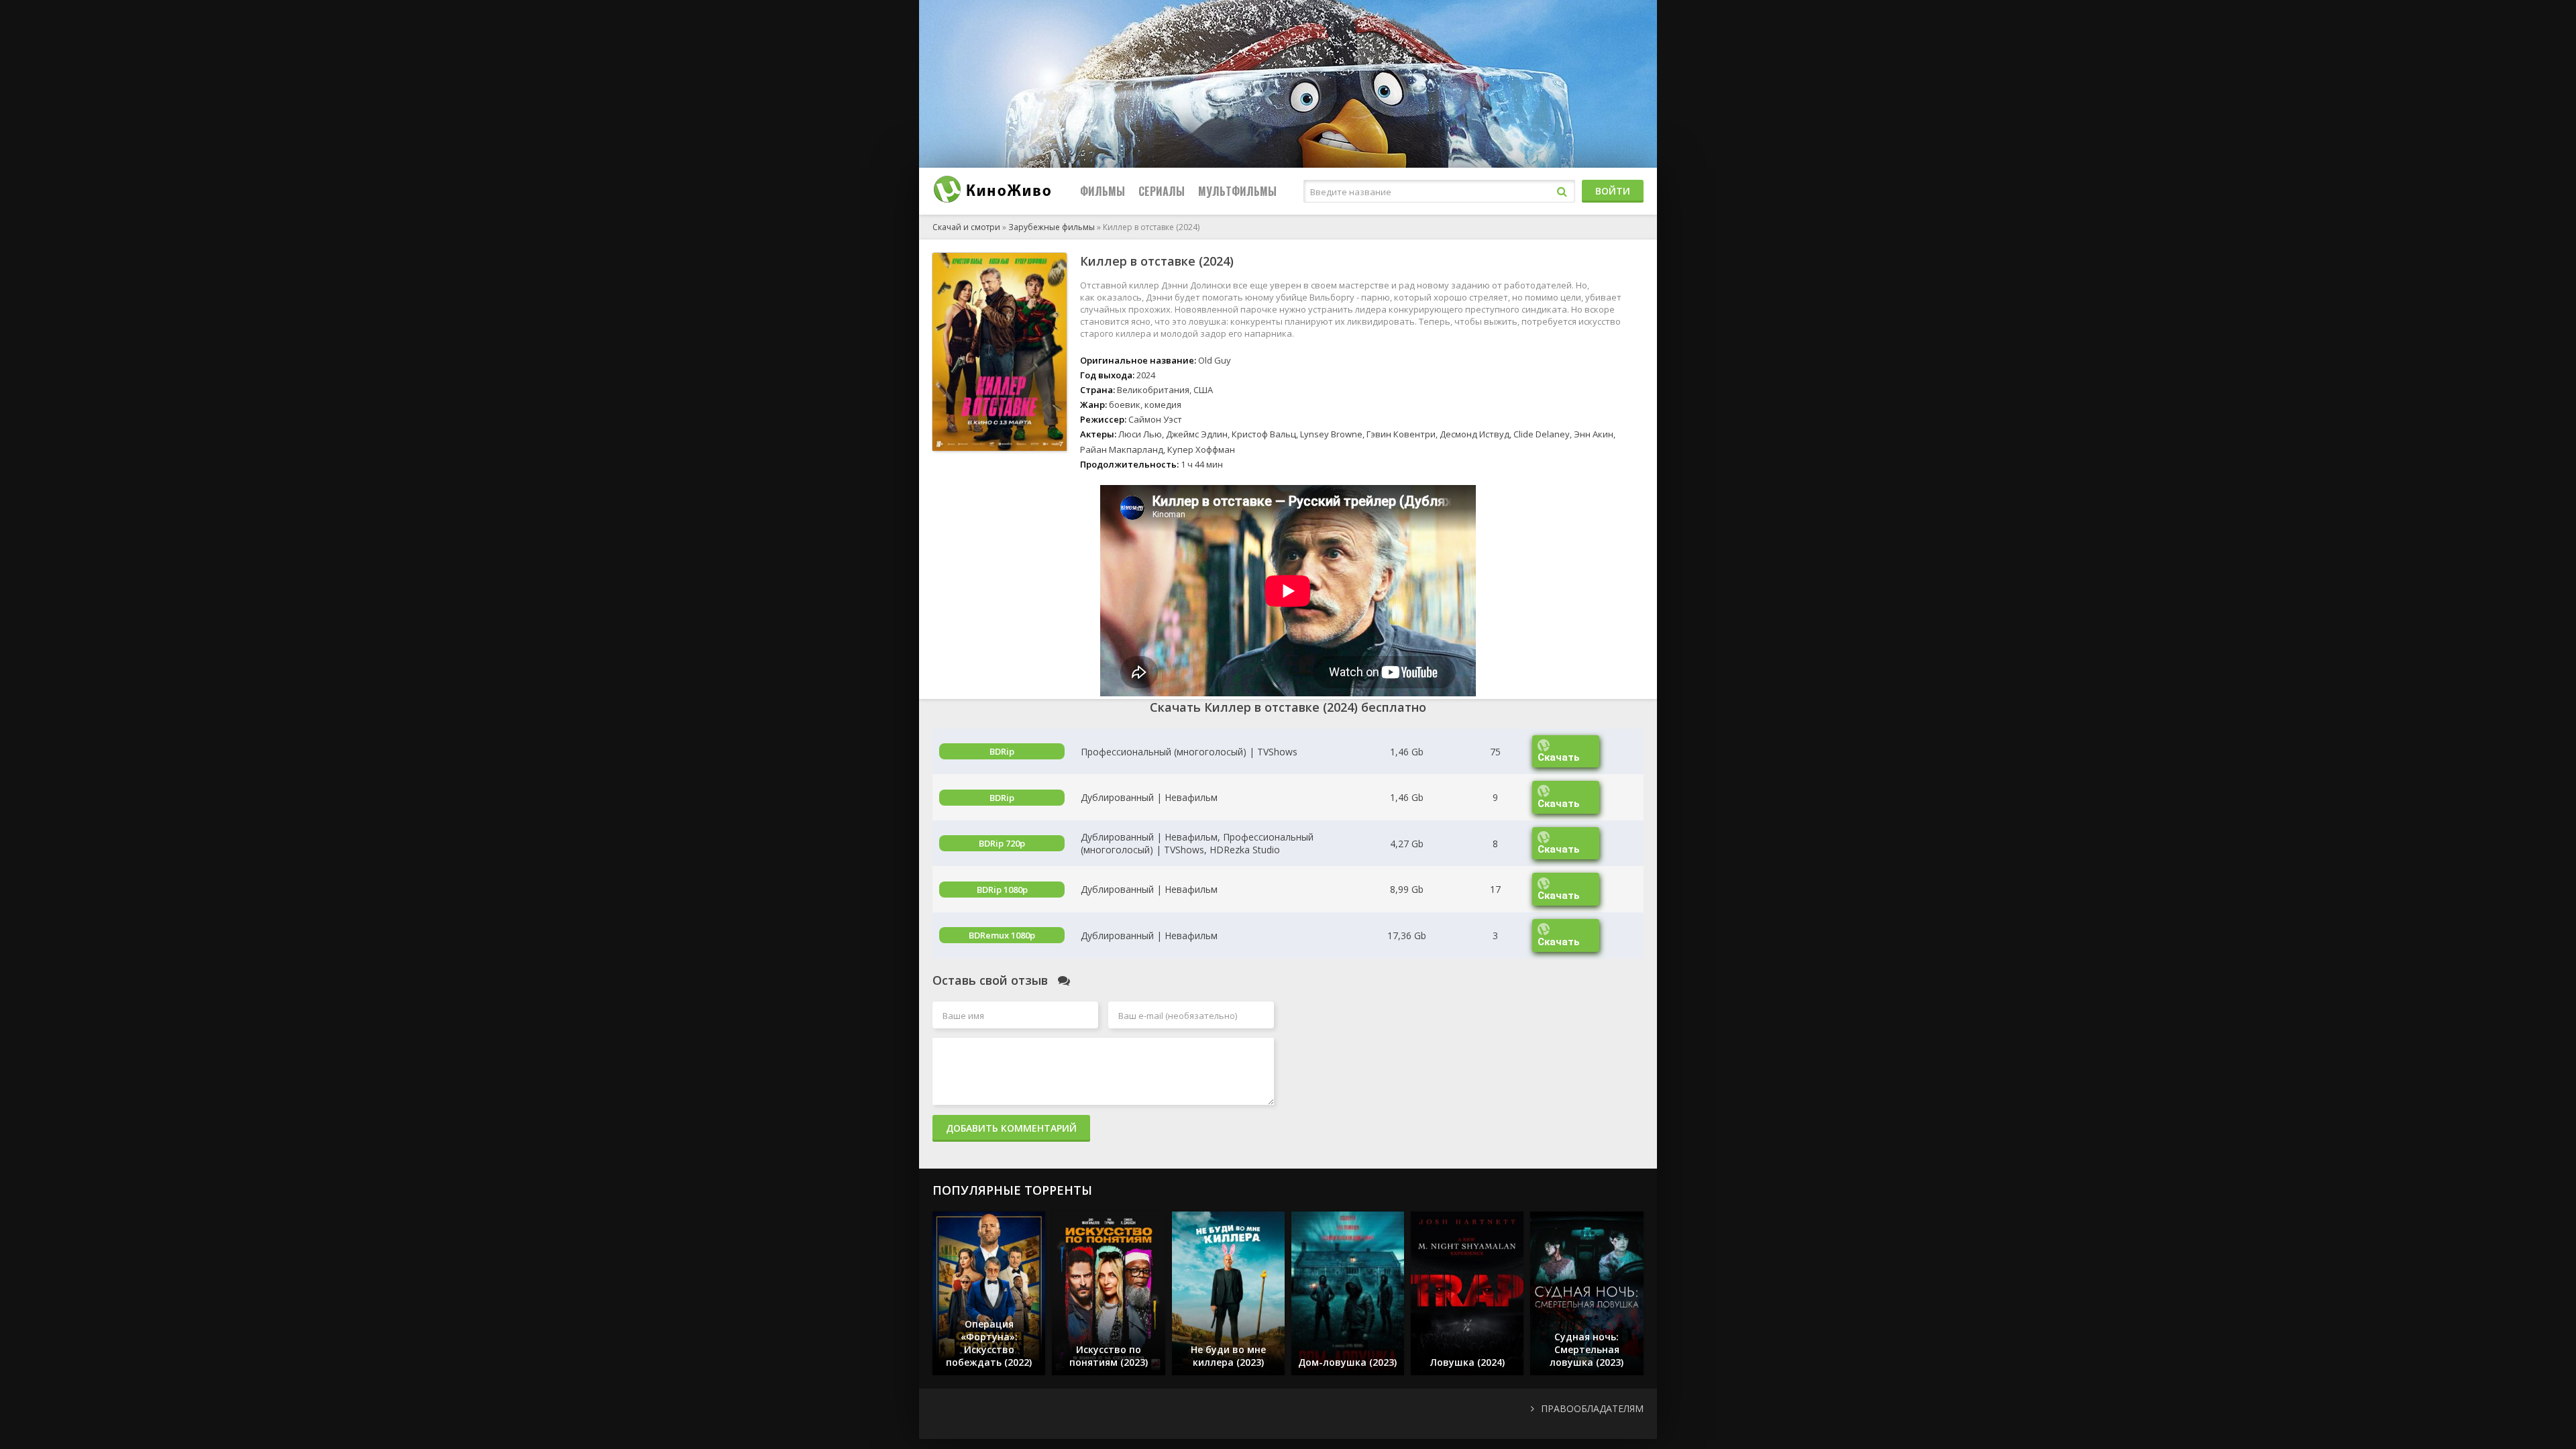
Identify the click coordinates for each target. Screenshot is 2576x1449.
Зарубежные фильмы (1052, 227)
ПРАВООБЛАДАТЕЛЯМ (1592, 1408)
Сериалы (1162, 191)
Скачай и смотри (966, 227)
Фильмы (1103, 191)
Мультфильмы (1237, 191)
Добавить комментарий (1011, 1128)
